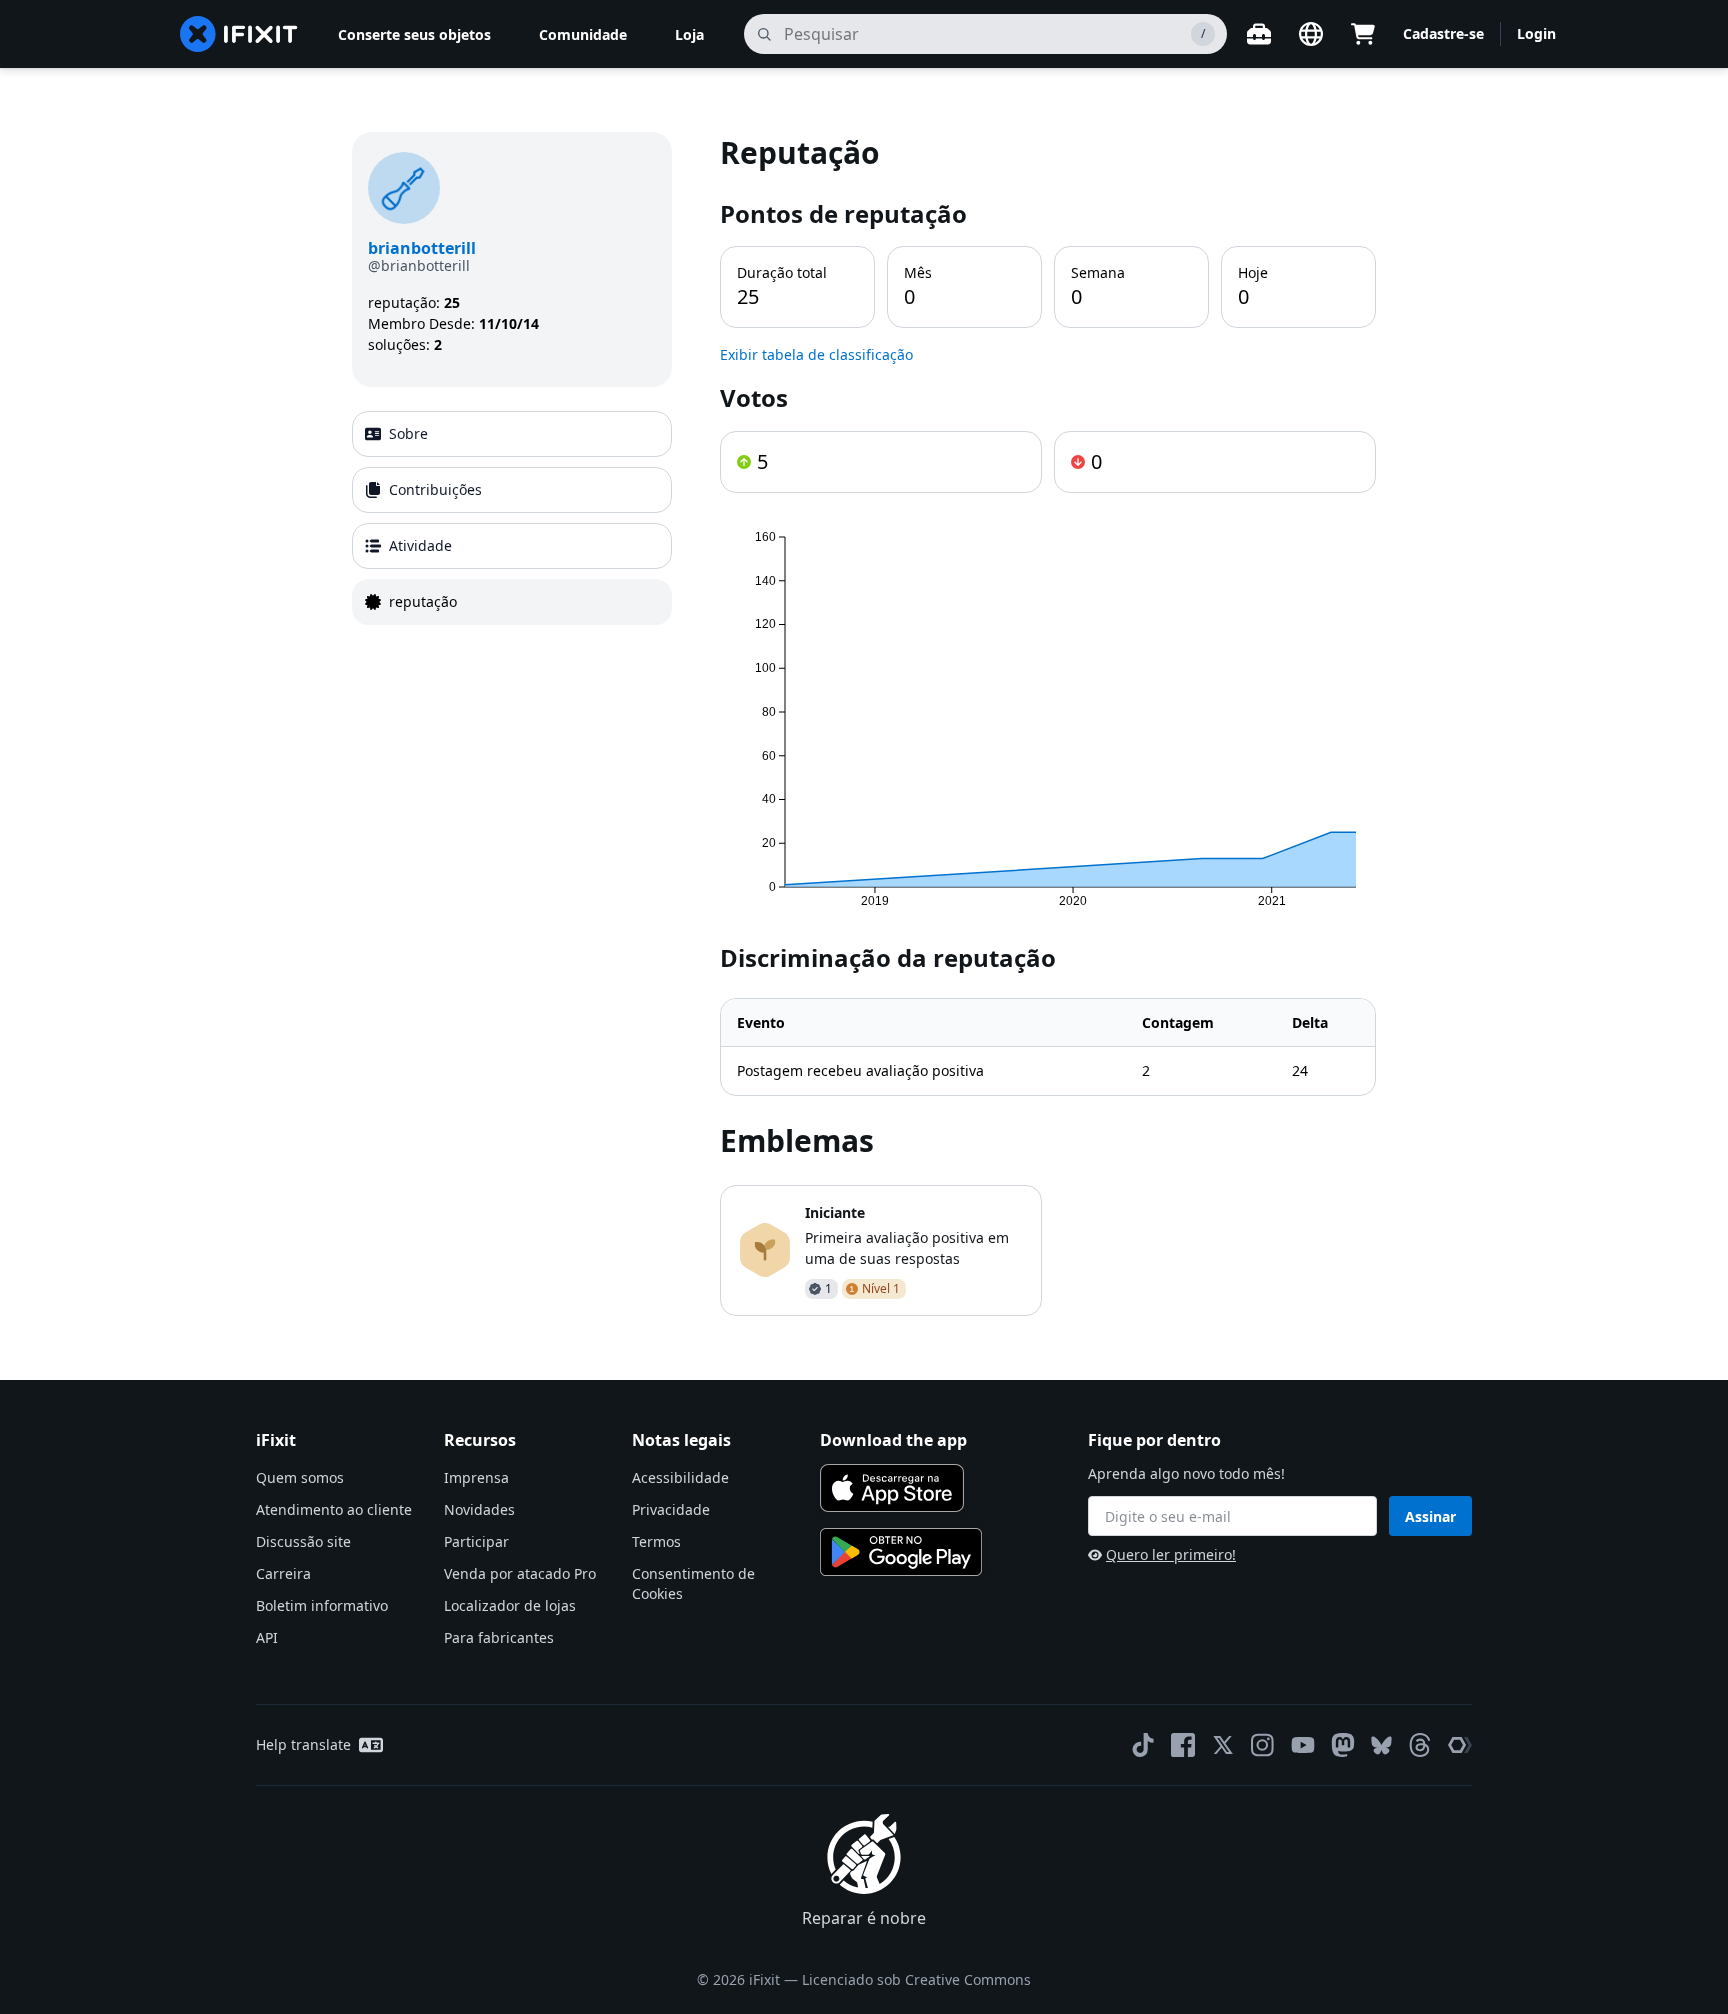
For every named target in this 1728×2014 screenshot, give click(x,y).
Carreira (283, 1573)
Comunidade (583, 34)
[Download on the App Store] (892, 1488)
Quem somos (300, 1477)
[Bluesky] (1381, 1745)
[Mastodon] (1343, 1745)
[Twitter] (1223, 1745)
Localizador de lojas (510, 1605)
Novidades (479, 1509)
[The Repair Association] (1460, 1745)
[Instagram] (1263, 1745)
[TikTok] (1143, 1745)
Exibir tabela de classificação (816, 354)
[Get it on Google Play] (901, 1552)
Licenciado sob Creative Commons (916, 1979)
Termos (656, 1541)
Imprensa (476, 1477)
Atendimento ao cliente (334, 1509)
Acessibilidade (680, 1477)
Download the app (893, 1440)
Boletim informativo (322, 1605)
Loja (689, 34)
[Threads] (1420, 1745)
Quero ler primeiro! (1171, 1554)
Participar (476, 1541)
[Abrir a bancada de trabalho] (1259, 34)
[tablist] (512, 518)
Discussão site (303, 1541)
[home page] (239, 34)
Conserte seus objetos (414, 34)
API (267, 1637)
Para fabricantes (499, 1637)
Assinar (1430, 1516)
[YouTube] (1303, 1745)
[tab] (512, 434)
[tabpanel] (1048, 724)
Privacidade (671, 1509)
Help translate (303, 1744)
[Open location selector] (1311, 34)
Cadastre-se (1443, 33)
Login (1536, 33)
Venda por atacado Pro (520, 1573)
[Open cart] (1363, 34)
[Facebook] (1183, 1745)
